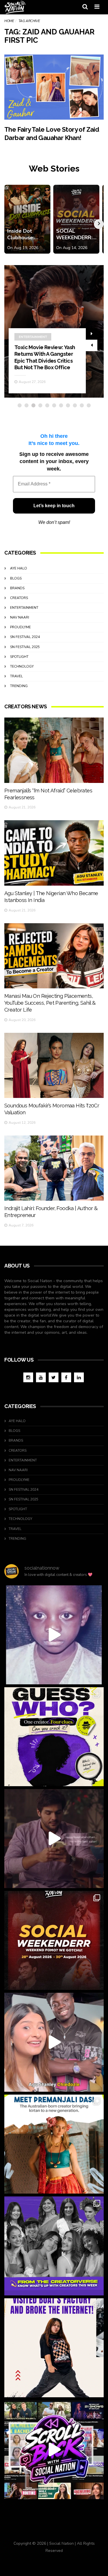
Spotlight (19, 657)
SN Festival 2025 (25, 647)
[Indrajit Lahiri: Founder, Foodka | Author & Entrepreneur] (54, 1168)
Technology (22, 666)
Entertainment (24, 608)
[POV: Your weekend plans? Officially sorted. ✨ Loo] (54, 1940)
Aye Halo (19, 568)
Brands (17, 588)
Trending (28, 343)
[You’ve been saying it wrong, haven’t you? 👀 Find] (54, 2042)
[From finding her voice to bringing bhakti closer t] (54, 2144)
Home (9, 21)
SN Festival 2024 (25, 637)
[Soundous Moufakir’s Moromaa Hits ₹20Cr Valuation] (54, 1065)
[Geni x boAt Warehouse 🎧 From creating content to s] (54, 2348)
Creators (19, 598)
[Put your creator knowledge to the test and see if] (54, 1737)
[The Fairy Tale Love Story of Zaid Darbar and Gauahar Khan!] (54, 87)
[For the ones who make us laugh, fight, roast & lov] (54, 1839)
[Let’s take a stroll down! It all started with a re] (54, 2450)
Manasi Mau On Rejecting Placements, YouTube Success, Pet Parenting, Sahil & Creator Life (50, 1003)
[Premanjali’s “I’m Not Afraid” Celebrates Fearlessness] (54, 750)
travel (16, 676)
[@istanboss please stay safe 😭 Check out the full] (54, 1635)
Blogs (16, 578)
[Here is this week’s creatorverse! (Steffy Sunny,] (54, 2246)
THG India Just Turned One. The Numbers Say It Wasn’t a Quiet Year (47, 361)
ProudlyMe (20, 627)
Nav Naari (20, 617)
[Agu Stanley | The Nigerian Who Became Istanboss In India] (54, 853)
